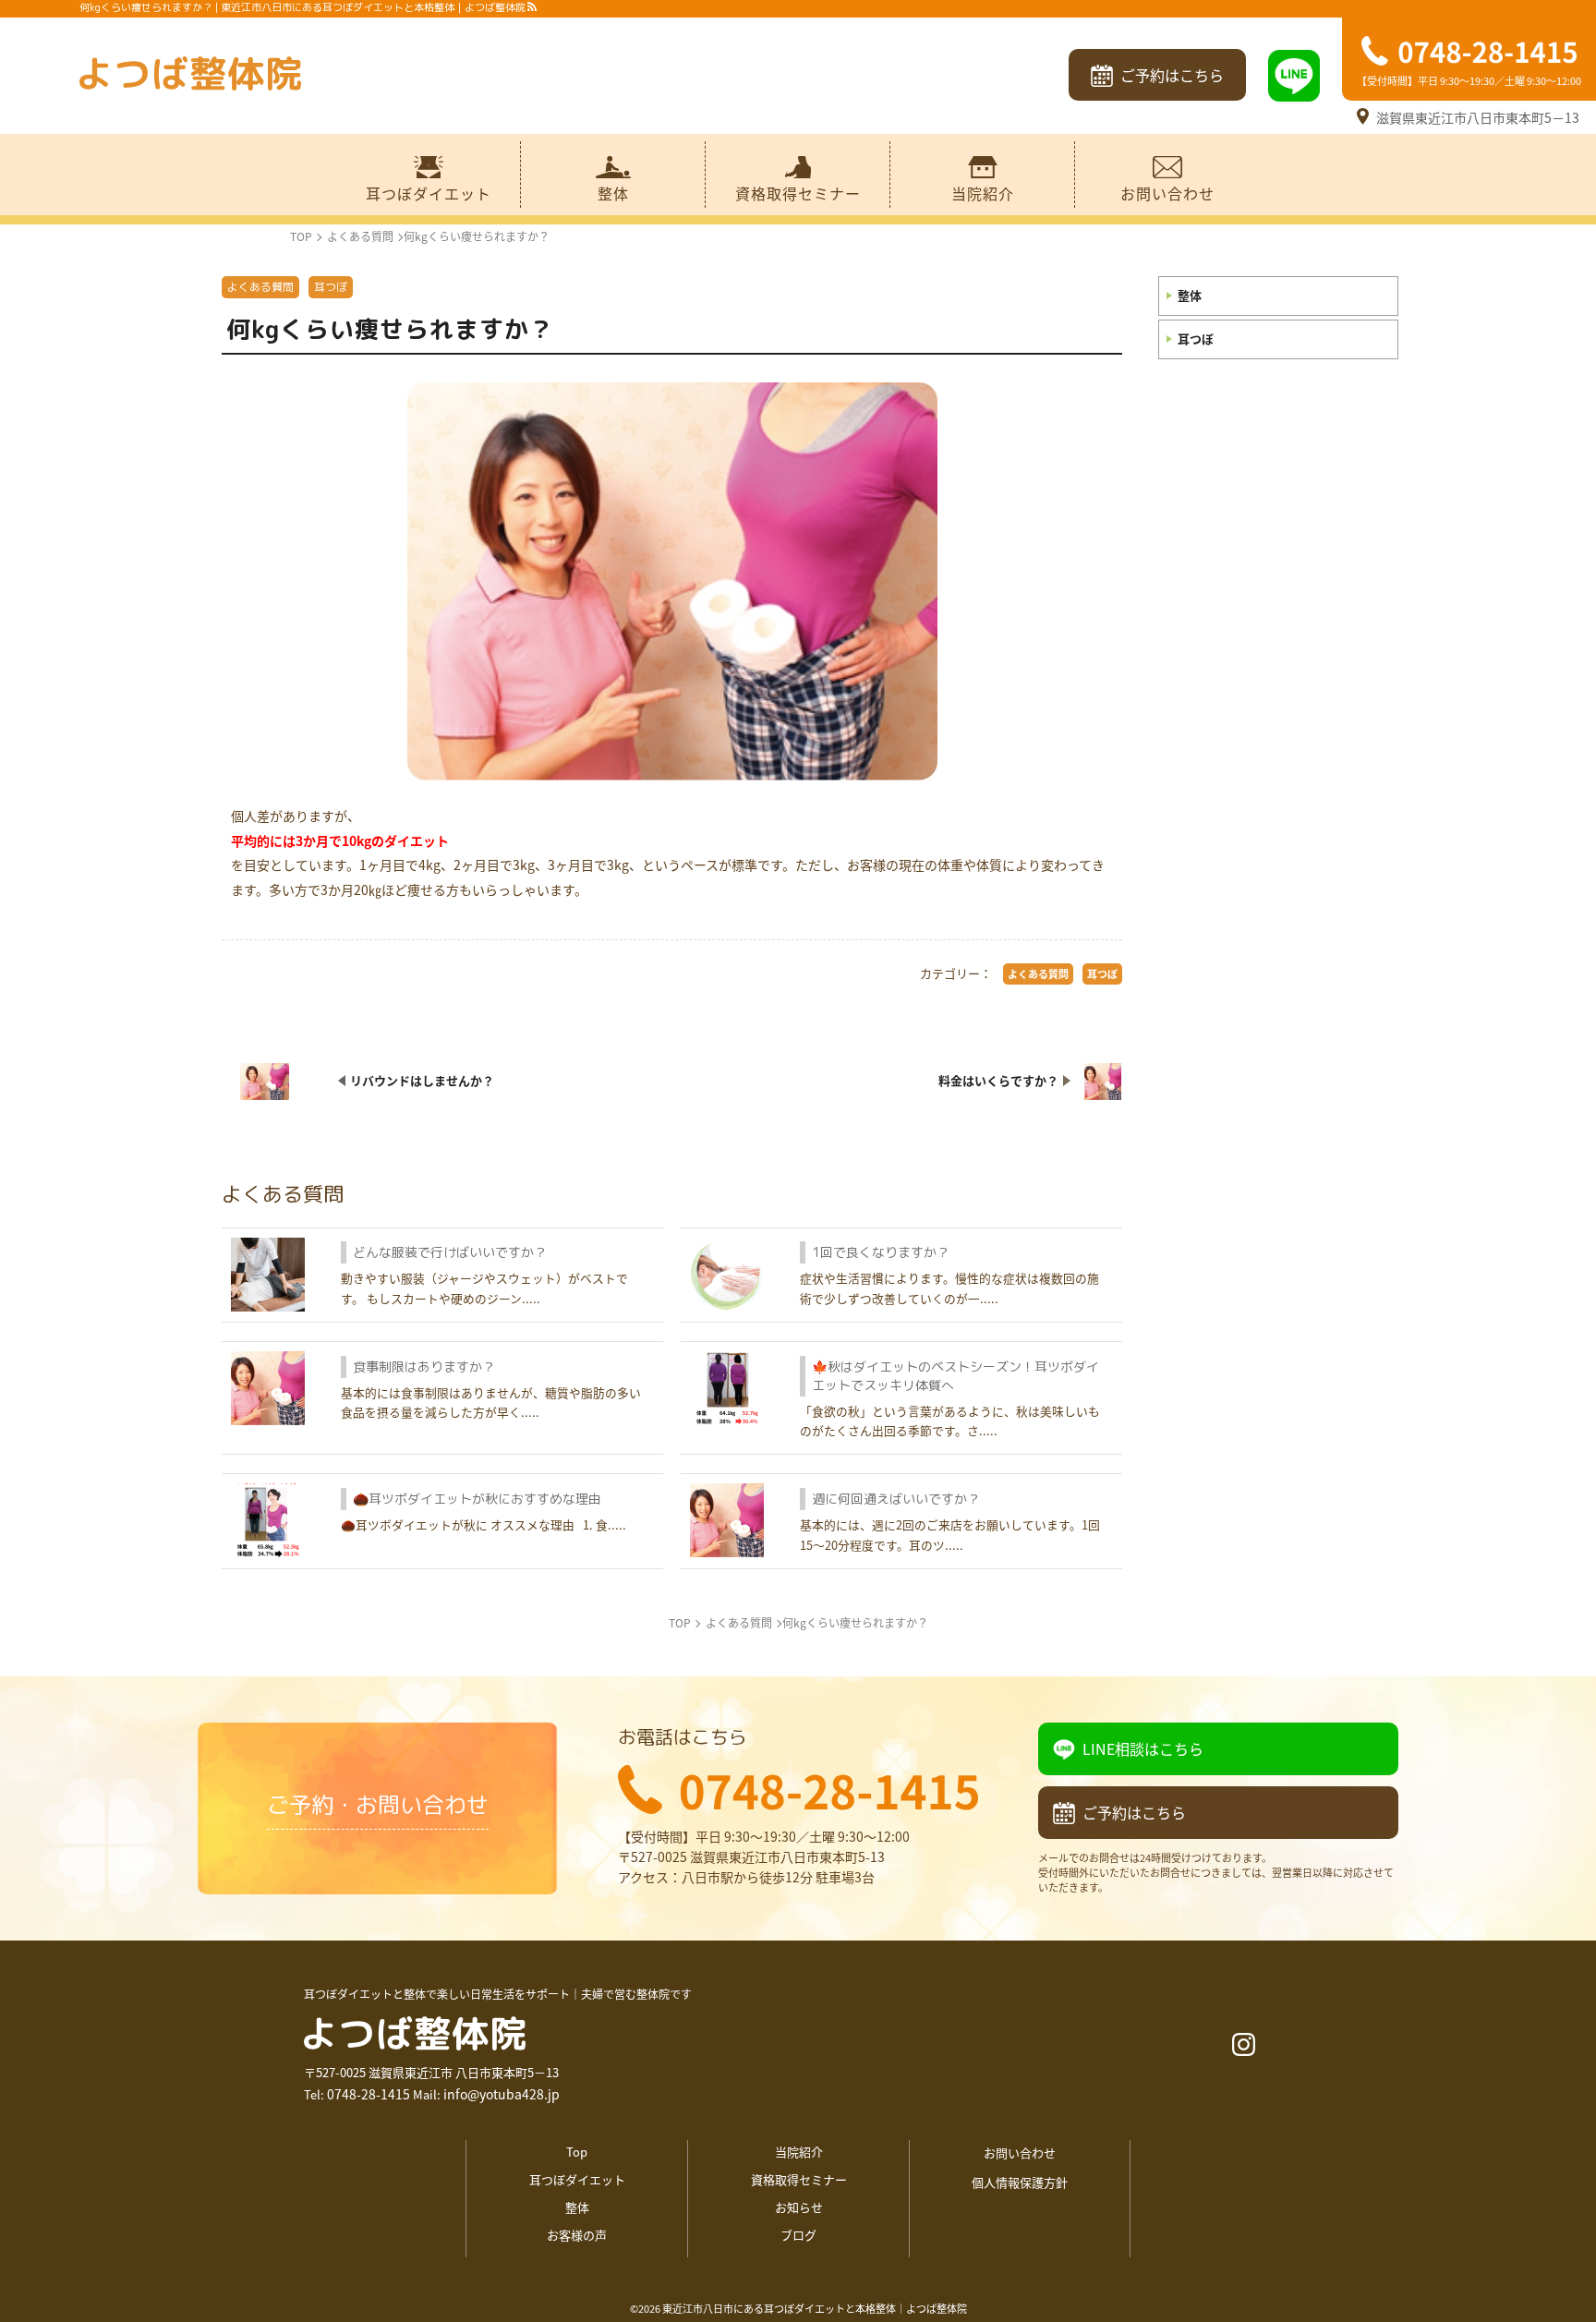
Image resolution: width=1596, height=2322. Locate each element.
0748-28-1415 (369, 2094)
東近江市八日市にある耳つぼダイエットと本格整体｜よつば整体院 (815, 2308)
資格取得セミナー (798, 193)
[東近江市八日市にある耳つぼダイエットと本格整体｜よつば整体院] (190, 76)
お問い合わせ (1167, 193)
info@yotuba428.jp (502, 2094)
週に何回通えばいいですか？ (896, 1499)
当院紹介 (983, 193)
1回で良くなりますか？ (881, 1252)
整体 (613, 193)
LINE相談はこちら (1143, 1748)
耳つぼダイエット (429, 193)
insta (1244, 2044)
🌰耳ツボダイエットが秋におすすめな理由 (477, 1499)
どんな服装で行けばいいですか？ (450, 1252)
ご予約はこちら (1172, 75)
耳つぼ (1196, 339)
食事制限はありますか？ (424, 1367)
